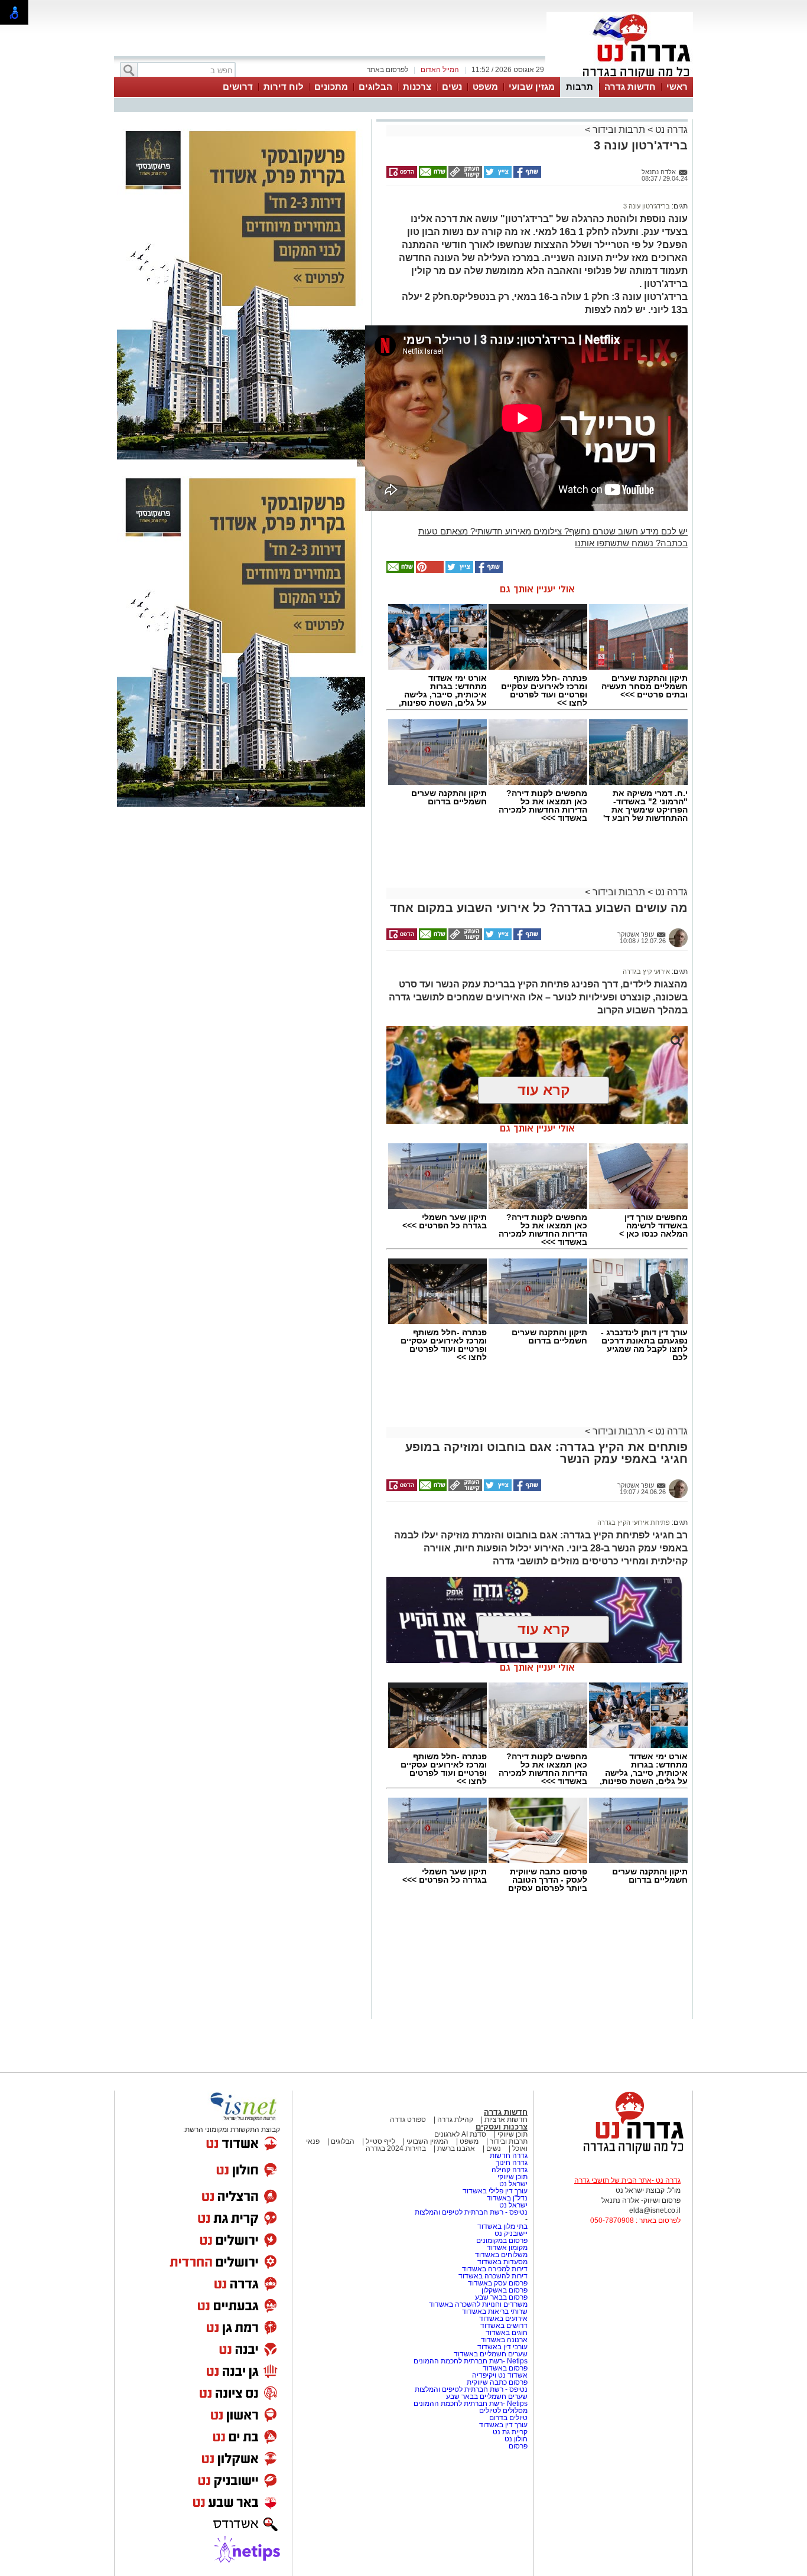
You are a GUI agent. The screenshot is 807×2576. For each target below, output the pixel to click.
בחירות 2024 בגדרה (396, 2148)
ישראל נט (512, 2184)
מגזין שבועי (532, 87)
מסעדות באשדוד (502, 2262)
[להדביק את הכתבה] (429, 570)
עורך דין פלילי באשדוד (495, 2191)
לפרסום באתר (388, 70)
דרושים (238, 87)
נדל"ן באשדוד (507, 2198)
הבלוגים (375, 87)
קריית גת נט (510, 2432)
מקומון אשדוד (507, 2248)
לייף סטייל (380, 2141)
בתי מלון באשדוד (502, 2226)
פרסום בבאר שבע (501, 2297)
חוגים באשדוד (507, 2333)
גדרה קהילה (510, 2170)
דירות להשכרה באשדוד (493, 2276)
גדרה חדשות (508, 2156)
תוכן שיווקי (512, 2134)
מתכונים (331, 87)
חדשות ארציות (506, 2120)
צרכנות (417, 87)
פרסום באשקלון (505, 2290)
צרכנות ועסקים (502, 2127)
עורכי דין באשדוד (502, 2347)
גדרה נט (670, 130)
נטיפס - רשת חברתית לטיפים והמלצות (471, 2212)
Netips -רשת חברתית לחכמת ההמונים (471, 2361)
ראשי (677, 87)
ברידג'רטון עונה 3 (647, 206)
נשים (452, 87)
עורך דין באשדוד (503, 2425)
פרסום (517, 2446)
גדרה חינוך (512, 2163)
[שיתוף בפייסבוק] (526, 175)
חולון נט (515, 2439)
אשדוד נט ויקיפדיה (499, 2375)
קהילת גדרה (454, 2120)
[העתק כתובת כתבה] (464, 175)
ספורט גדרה (408, 2120)
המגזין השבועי (427, 2141)
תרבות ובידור (619, 130)
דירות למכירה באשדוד (495, 2269)
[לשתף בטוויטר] (497, 175)
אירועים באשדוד (503, 2319)
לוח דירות (284, 87)
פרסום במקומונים (502, 2241)
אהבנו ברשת (456, 2148)
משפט (485, 87)
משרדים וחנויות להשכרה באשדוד (478, 2304)
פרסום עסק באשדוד (498, 2283)
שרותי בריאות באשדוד (495, 2311)
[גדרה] (620, 76)
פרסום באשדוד (504, 2368)
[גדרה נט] (613, 2154)
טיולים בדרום (507, 2418)
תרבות (580, 87)
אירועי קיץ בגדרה (646, 971)
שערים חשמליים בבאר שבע (486, 2396)
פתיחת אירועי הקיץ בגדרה (634, 1522)
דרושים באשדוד (504, 2326)
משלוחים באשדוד (501, 2255)
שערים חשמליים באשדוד (491, 2354)
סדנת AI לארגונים (460, 2134)
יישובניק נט (510, 2233)
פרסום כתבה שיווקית (496, 2382)
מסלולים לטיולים (503, 2411)
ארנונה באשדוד (504, 2340)
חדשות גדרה (630, 87)
